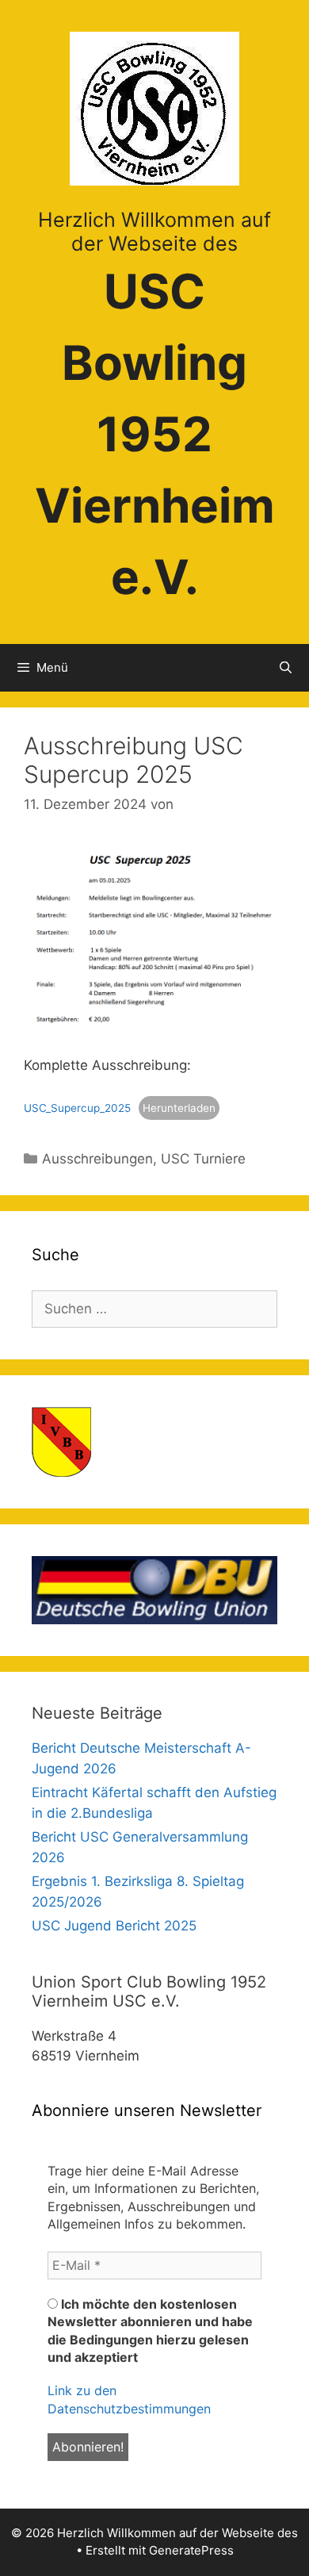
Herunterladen (179, 1108)
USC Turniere (203, 1159)
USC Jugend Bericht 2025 (114, 1926)
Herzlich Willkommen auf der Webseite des (154, 232)
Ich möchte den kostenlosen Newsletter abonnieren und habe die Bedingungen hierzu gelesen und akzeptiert (150, 2331)
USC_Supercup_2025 (77, 1108)
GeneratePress (191, 2550)
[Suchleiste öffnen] (286, 668)
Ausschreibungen (97, 1159)
